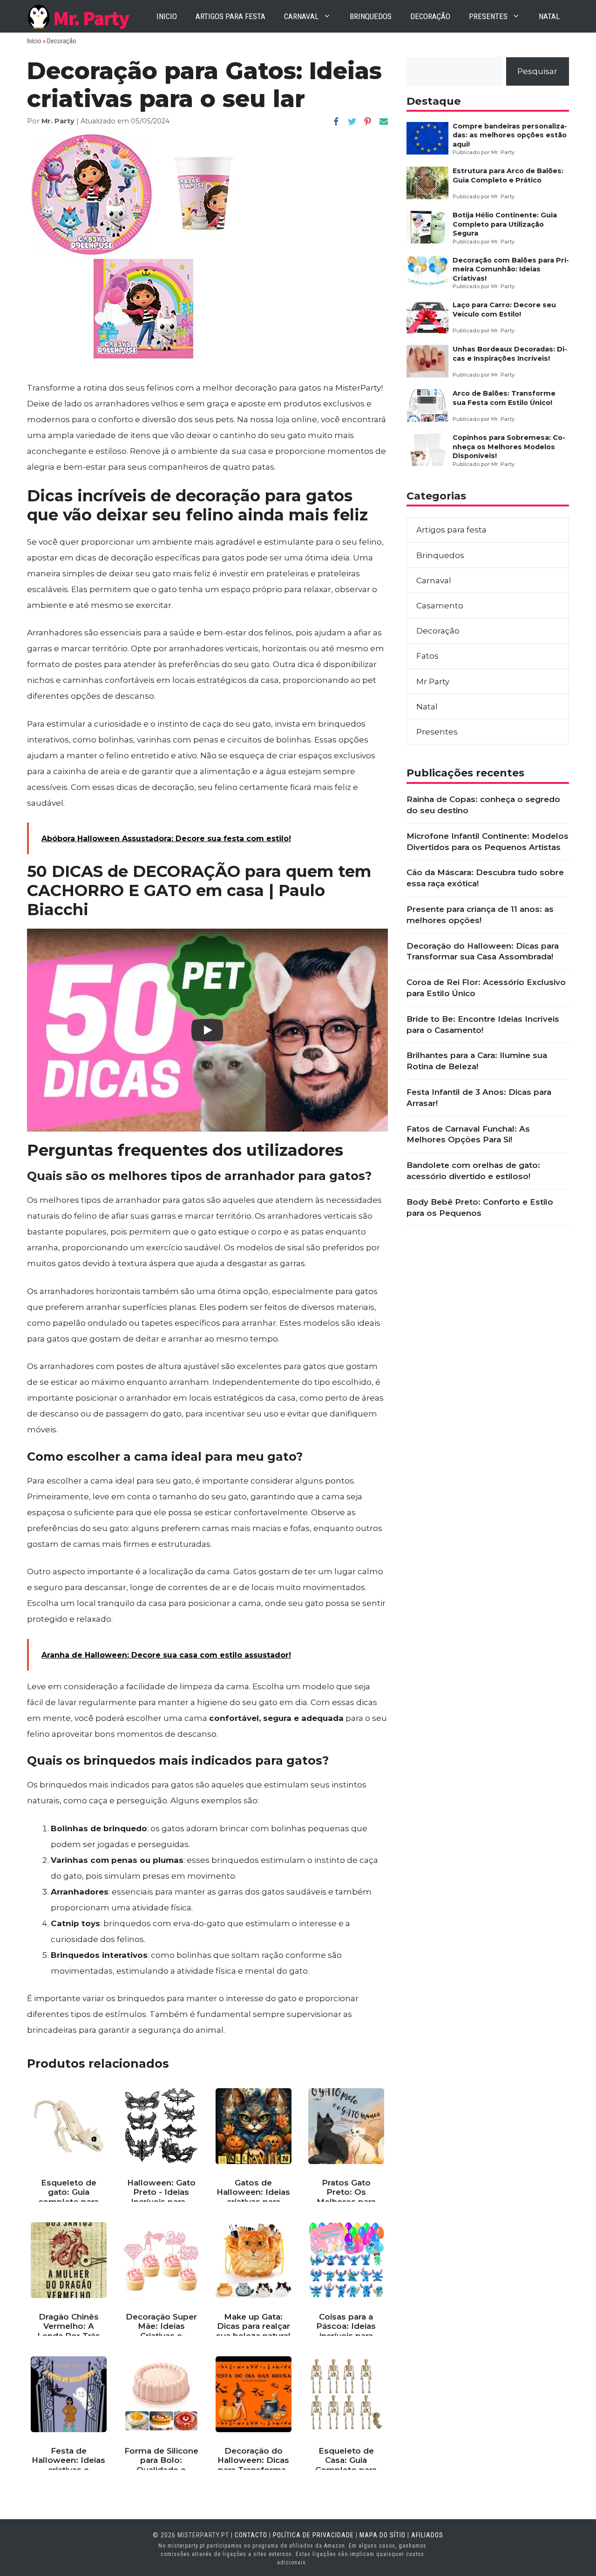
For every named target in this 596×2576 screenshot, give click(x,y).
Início (34, 41)
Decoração (430, 16)
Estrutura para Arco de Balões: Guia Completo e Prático (508, 175)
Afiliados (427, 2535)
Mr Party (433, 681)
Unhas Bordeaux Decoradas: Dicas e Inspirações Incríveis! (510, 354)
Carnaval (301, 16)
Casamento (440, 606)
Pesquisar (537, 71)
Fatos (427, 656)
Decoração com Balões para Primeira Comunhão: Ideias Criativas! (511, 269)
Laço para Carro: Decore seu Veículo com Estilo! (504, 309)
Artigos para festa (230, 16)
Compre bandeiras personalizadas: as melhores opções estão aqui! (510, 135)
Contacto (251, 2535)
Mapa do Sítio (383, 2535)
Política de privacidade (313, 2535)
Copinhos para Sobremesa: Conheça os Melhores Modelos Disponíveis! (509, 447)
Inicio (167, 16)
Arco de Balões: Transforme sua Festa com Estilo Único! (504, 398)
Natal (549, 16)
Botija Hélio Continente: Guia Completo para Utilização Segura (505, 224)
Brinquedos (371, 16)
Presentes (488, 16)
